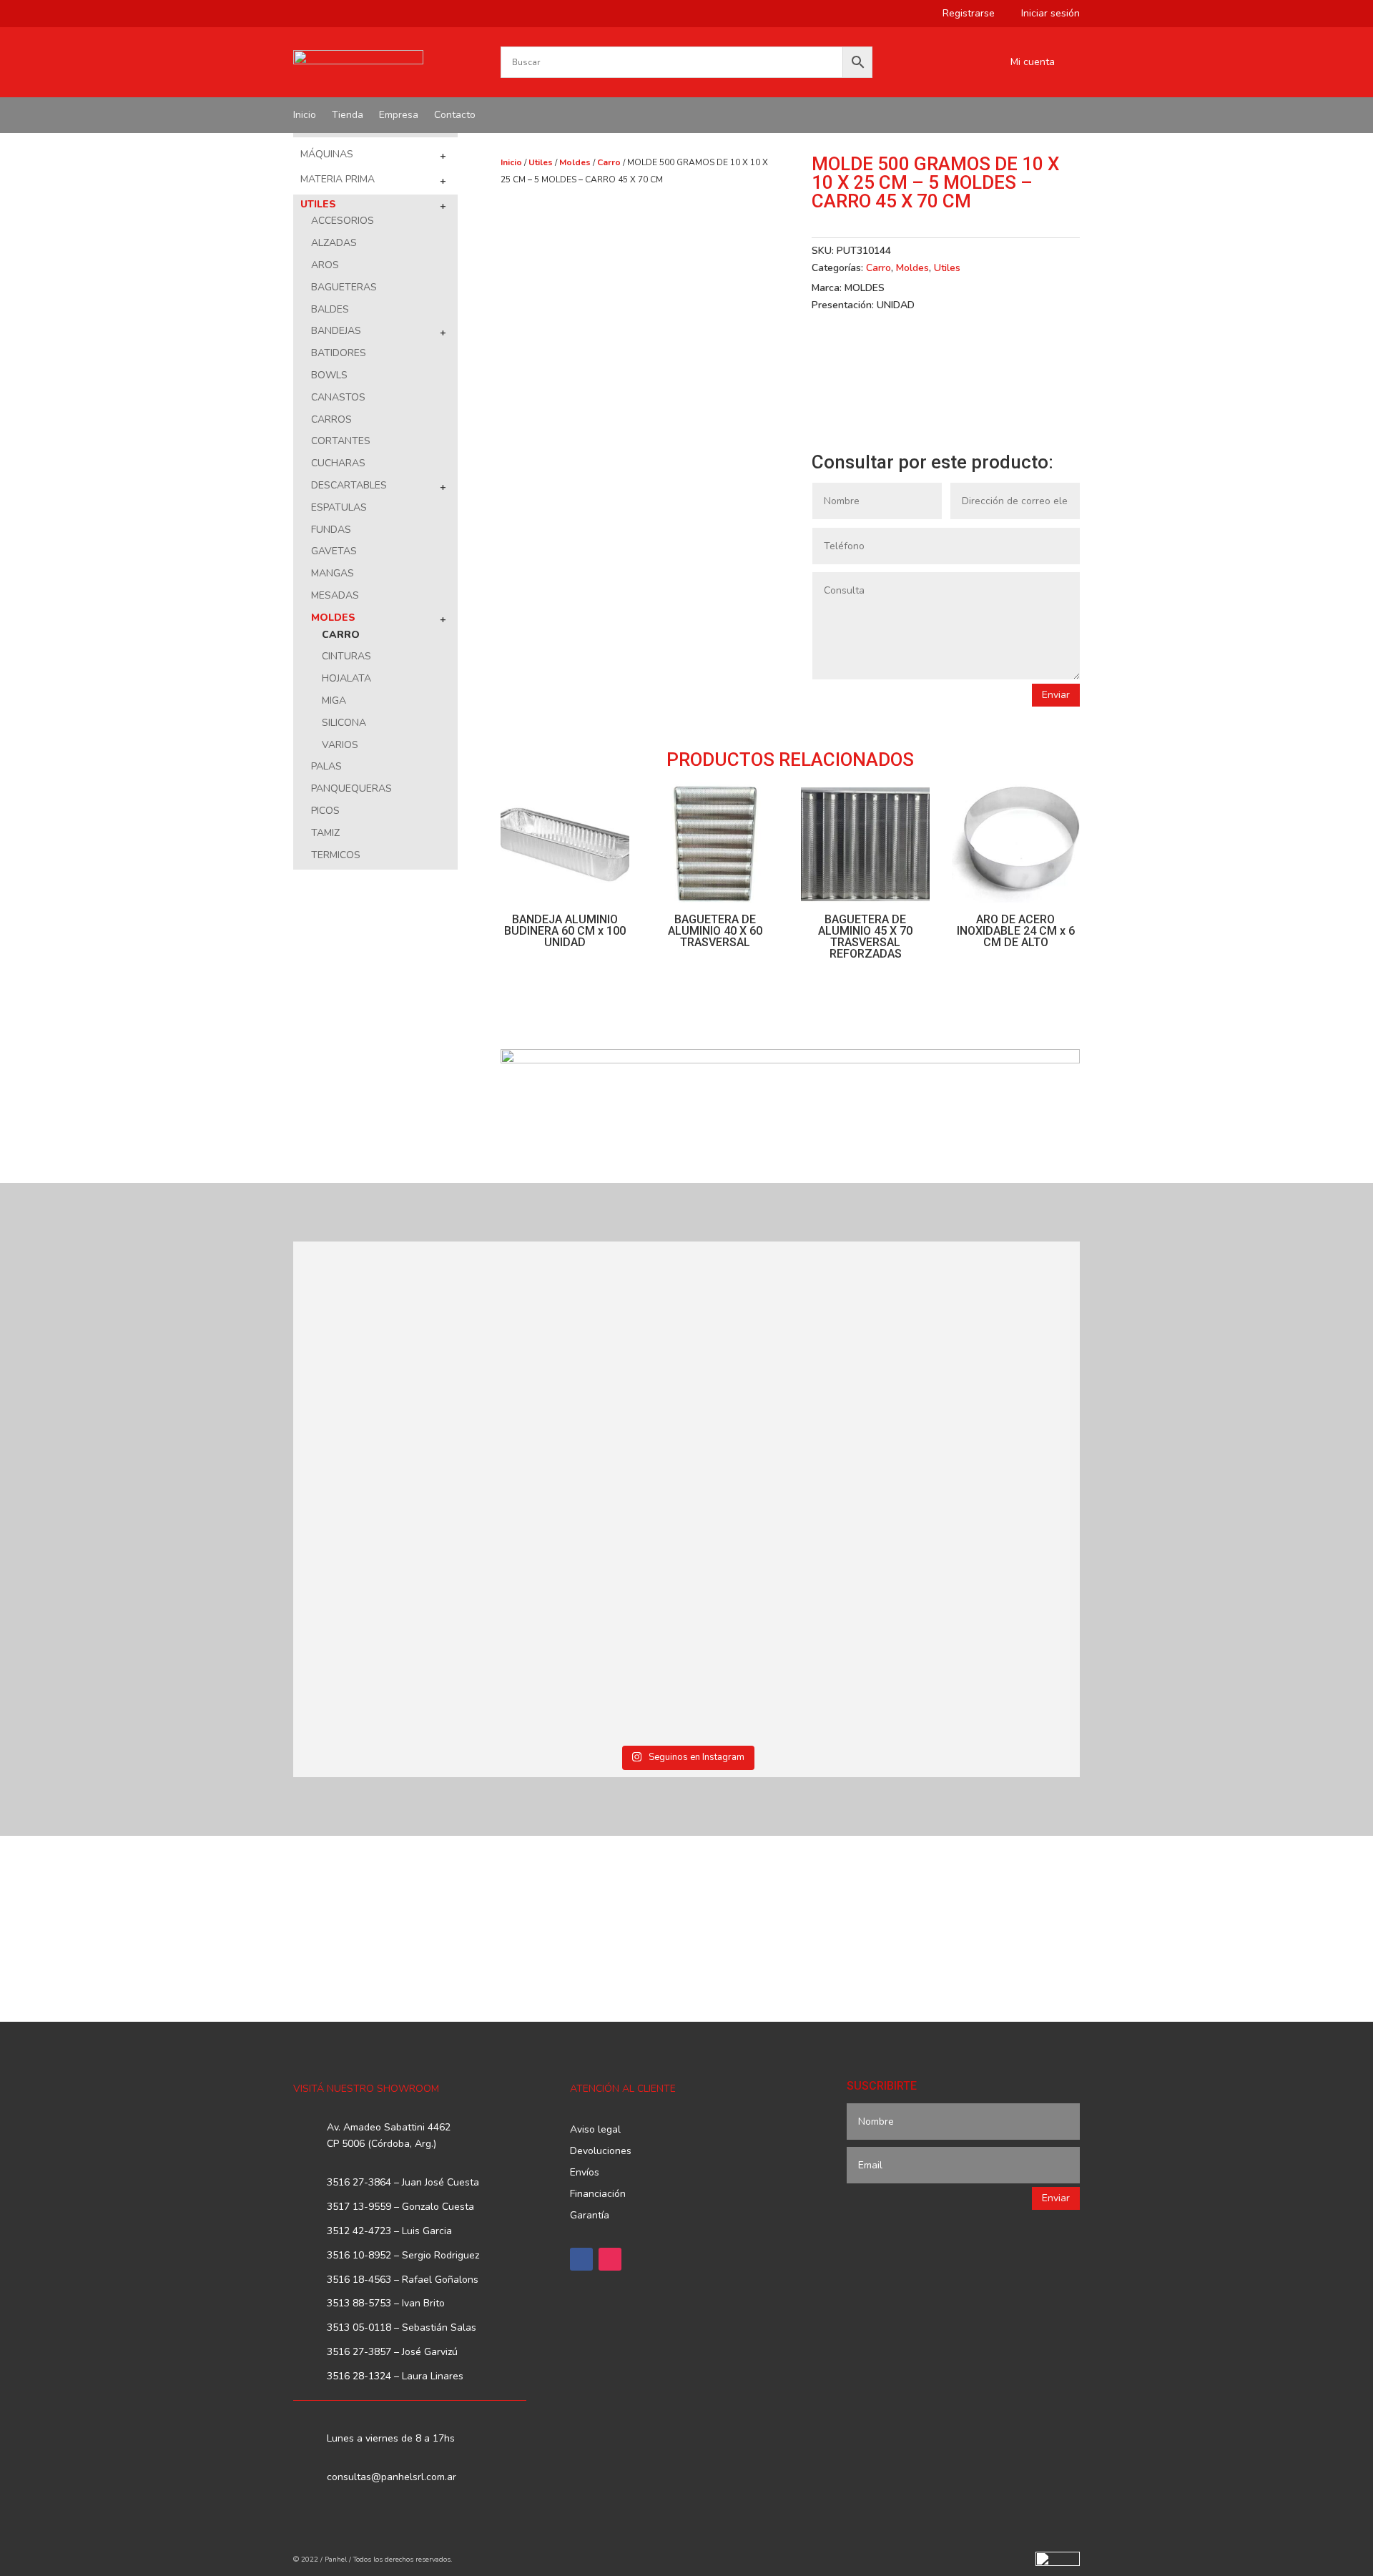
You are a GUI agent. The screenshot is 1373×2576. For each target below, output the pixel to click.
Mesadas (335, 595)
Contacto (455, 116)
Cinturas (346, 656)
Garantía (590, 2216)
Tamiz (325, 833)
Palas (326, 766)
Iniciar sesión (1045, 14)
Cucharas (338, 463)
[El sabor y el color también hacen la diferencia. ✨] (786, 1361)
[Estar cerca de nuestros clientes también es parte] (985, 1589)
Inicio (305, 116)
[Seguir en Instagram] (610, 2259)
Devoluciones (601, 2152)
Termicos (336, 855)
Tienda (348, 116)
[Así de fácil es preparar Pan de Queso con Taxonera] (588, 1335)
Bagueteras (344, 287)
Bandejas (336, 331)
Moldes (333, 618)
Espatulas (339, 507)
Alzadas (334, 243)
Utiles (318, 204)
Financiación (598, 2195)
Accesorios (343, 221)
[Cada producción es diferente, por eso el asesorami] (588, 1614)
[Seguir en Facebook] (581, 2259)
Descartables (349, 485)
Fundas (331, 530)
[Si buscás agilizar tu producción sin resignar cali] (786, 1589)
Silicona (344, 723)
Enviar (1056, 695)
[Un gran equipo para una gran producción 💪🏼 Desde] (985, 1369)
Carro (341, 635)
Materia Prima (338, 179)
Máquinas (327, 154)
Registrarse (963, 14)
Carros (331, 419)
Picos (325, 811)
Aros (325, 265)
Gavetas (334, 551)
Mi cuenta (1033, 63)
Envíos (585, 2173)
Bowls (329, 375)
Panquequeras (351, 788)
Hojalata (346, 678)
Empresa (399, 116)
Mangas (333, 573)
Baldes (330, 309)
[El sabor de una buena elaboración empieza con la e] (389, 1614)
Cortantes (341, 441)
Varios (340, 745)
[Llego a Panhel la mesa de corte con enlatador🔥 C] (389, 1352)
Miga (334, 700)
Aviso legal (595, 2130)
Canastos (338, 397)
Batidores (339, 353)
